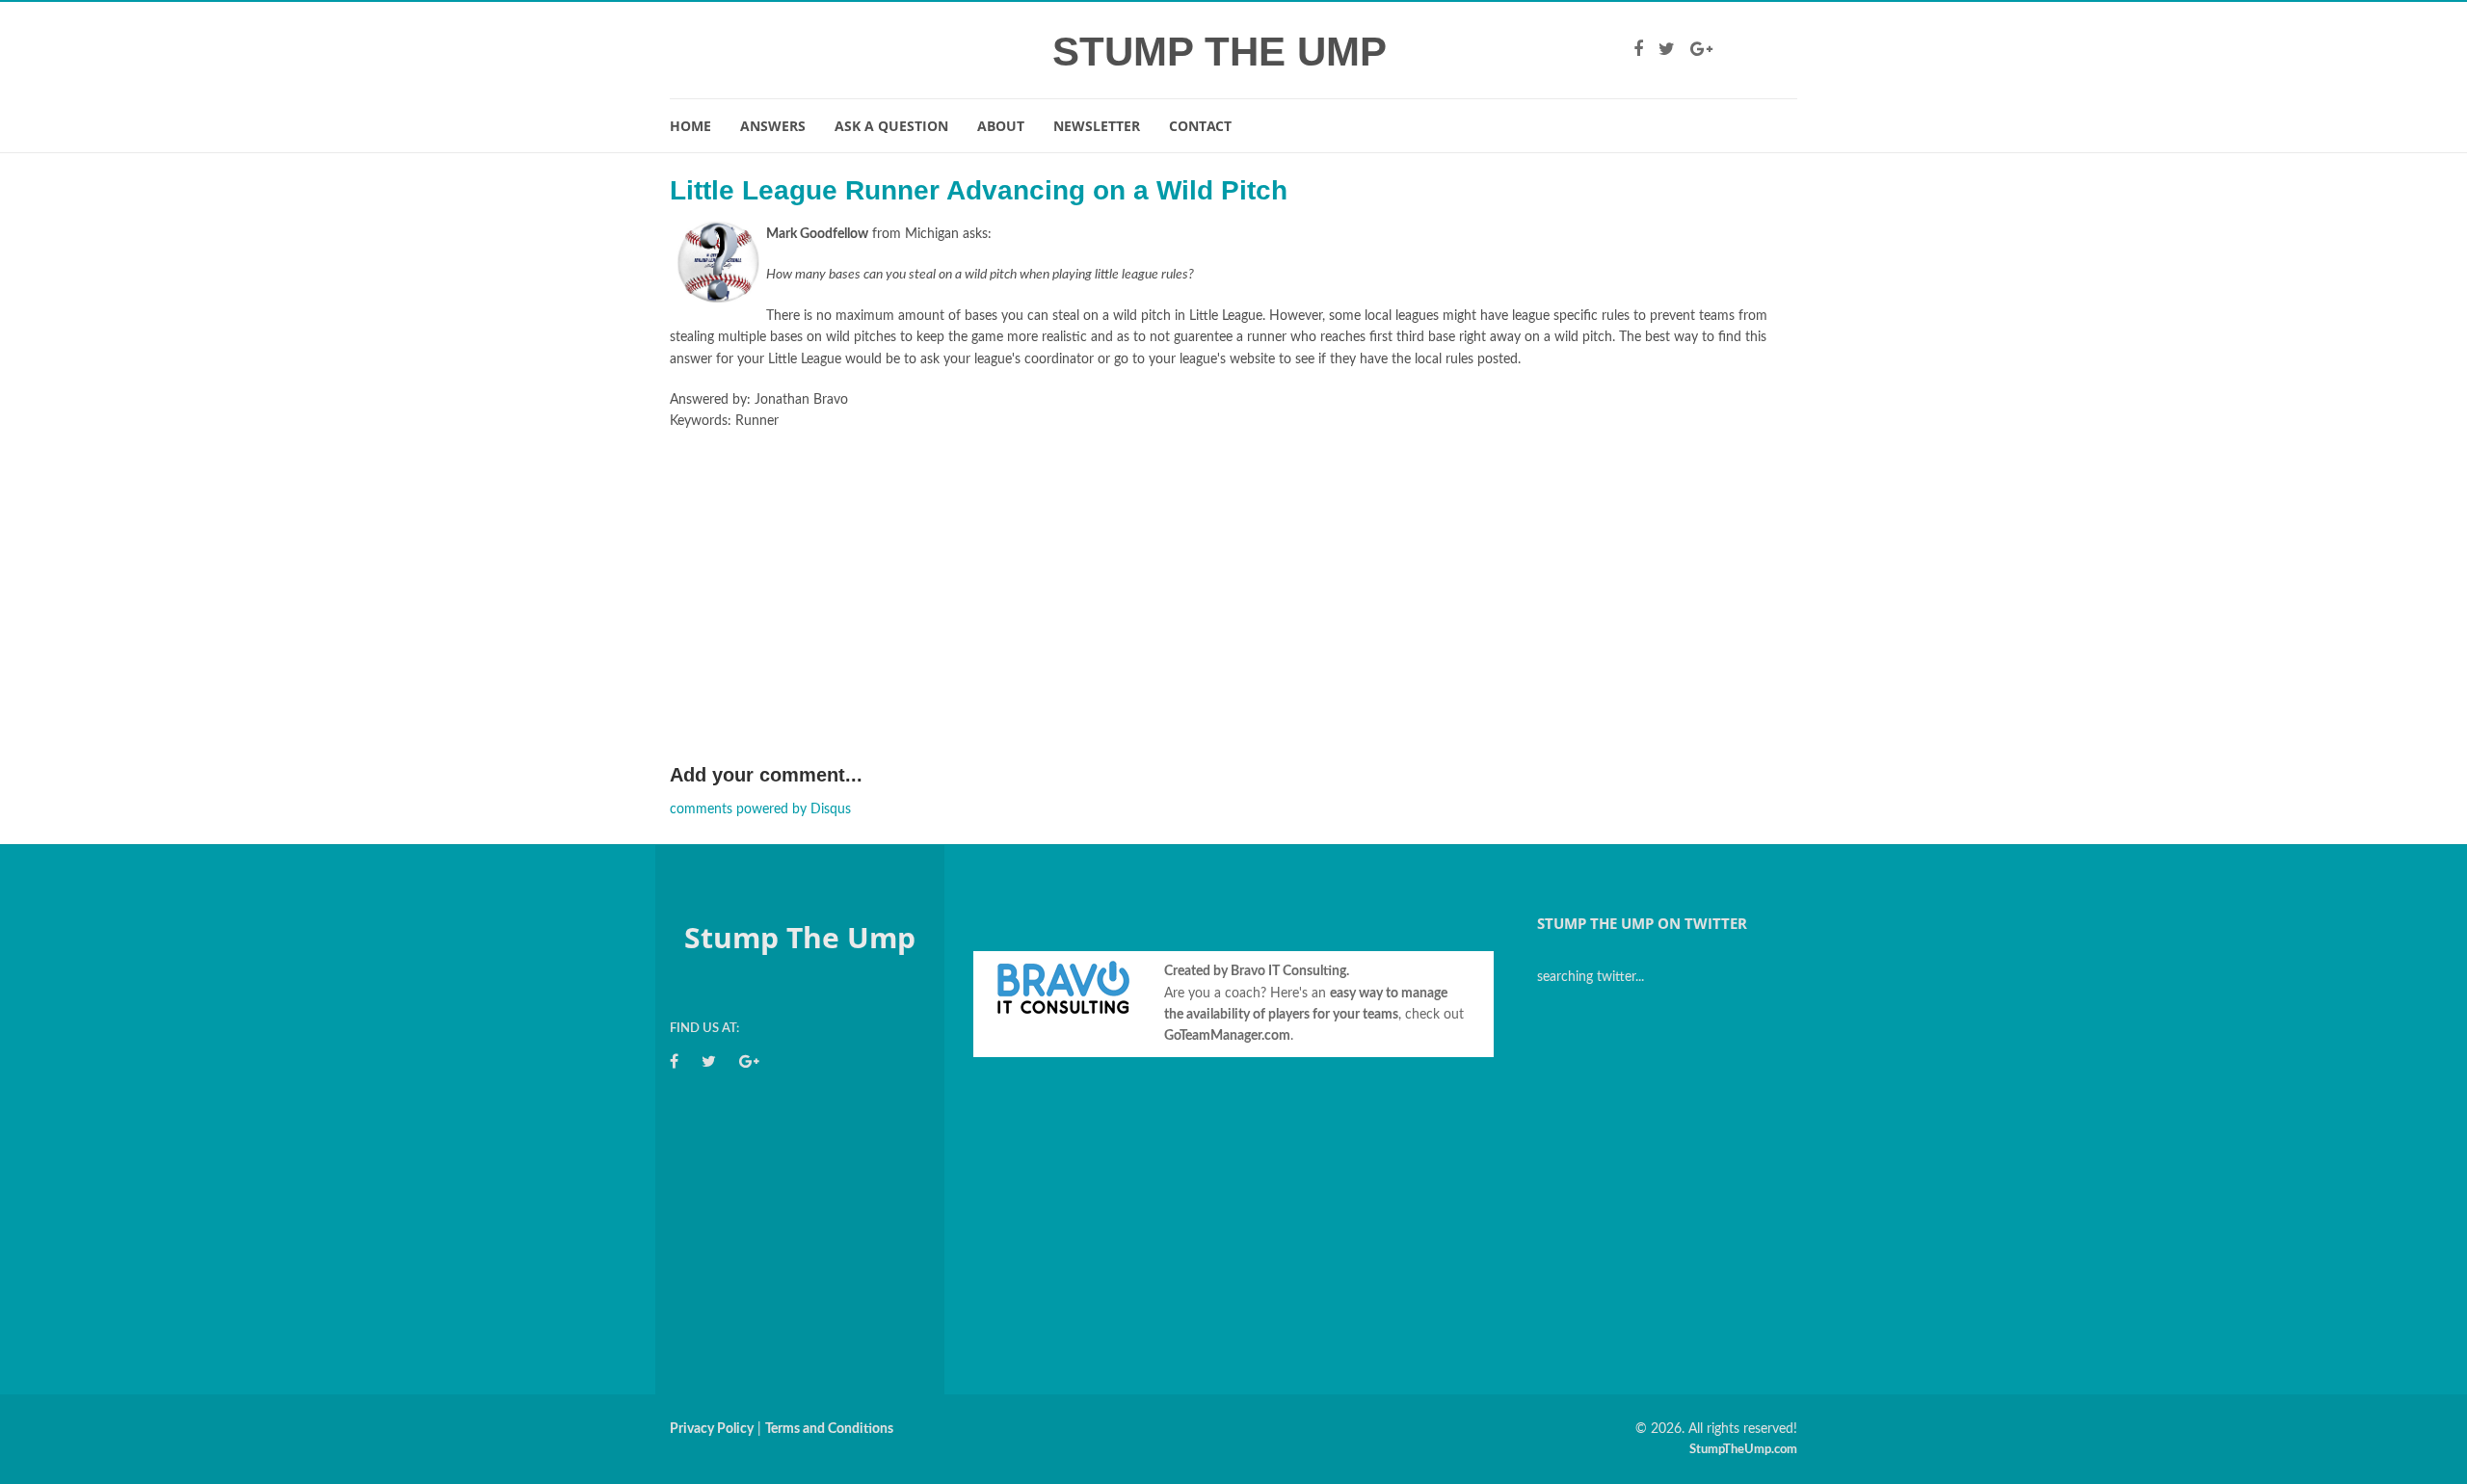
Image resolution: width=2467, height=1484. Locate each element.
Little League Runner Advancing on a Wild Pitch (979, 190)
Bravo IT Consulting (1288, 971)
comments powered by (760, 809)
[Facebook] (1638, 50)
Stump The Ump (1220, 52)
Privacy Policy (712, 1429)
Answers (773, 126)
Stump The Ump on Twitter (1642, 923)
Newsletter (1097, 126)
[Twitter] (1667, 50)
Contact (1200, 126)
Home (690, 126)
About (1001, 126)
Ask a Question (891, 126)
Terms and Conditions (829, 1429)
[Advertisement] (1233, 616)
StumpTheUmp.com (1743, 1450)
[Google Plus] (1701, 50)
